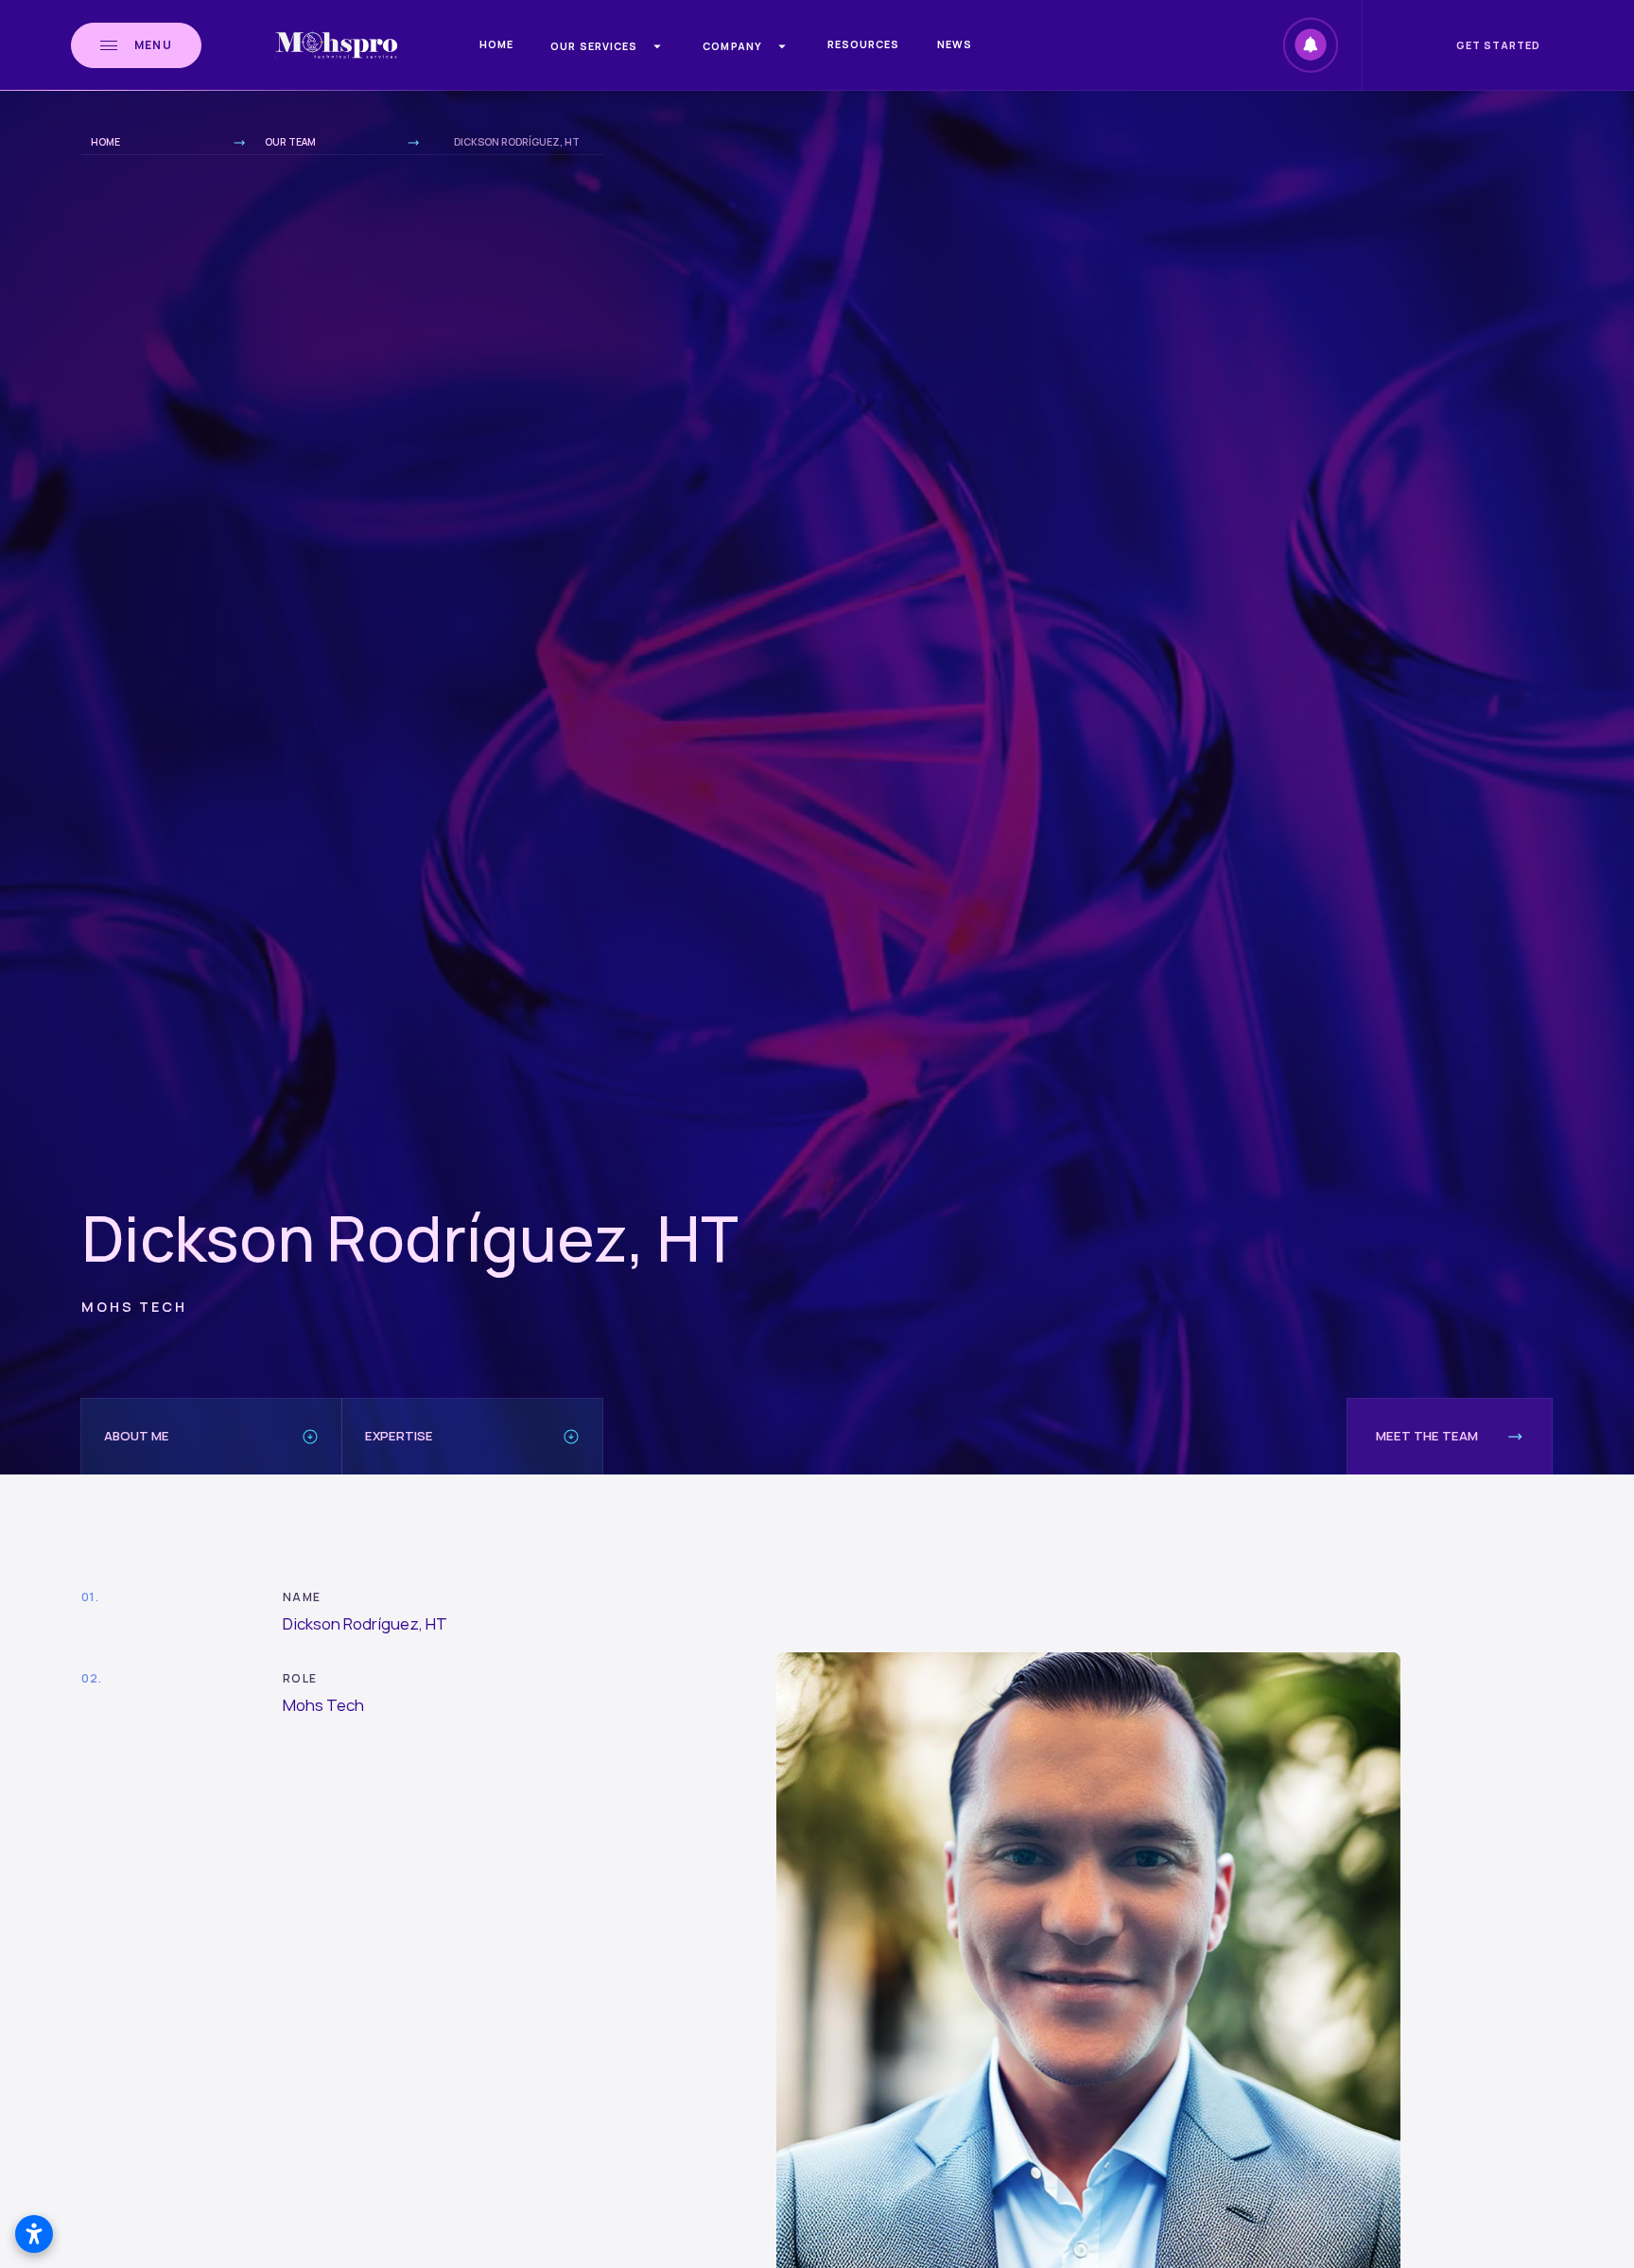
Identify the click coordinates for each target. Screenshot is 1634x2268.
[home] (336, 45)
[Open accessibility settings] (34, 2234)
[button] (608, 46)
